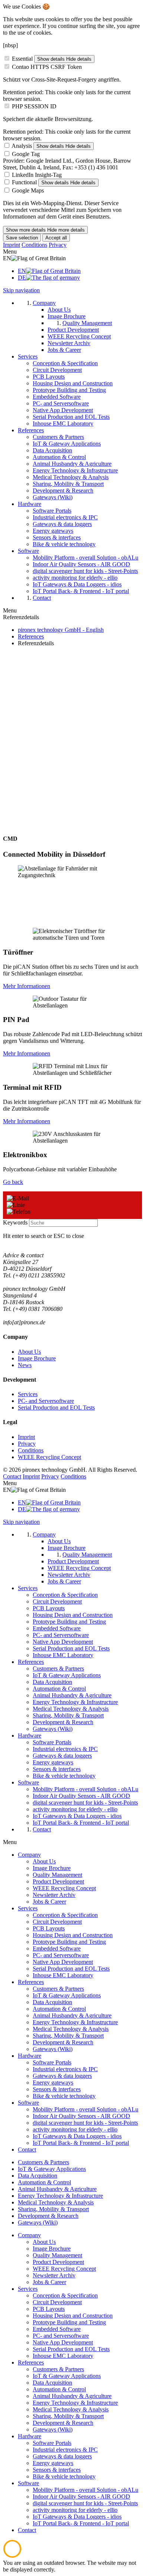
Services (28, 1394)
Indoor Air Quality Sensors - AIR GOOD (81, 2116)
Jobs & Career (49, 1902)
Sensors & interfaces (57, 2089)
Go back (13, 1182)
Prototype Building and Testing (69, 1942)
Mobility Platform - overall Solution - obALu (86, 2109)
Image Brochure (37, 1358)
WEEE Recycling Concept (49, 1457)
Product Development (58, 1881)
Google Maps (28, 190)
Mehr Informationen (27, 986)
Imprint (12, 245)
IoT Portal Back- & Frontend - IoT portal (81, 2143)
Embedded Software (57, 1948)
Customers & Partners (58, 1989)
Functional (24, 182)
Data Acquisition (52, 2002)
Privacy (58, 245)
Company (29, 1855)
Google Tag (26, 154)
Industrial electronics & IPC (65, 2069)
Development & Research (63, 2042)
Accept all (56, 238)
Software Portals (52, 2062)
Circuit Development (57, 1922)
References (31, 1982)
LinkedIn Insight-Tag (37, 175)
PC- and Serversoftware (46, 1401)
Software (28, 2103)
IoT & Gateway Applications (67, 1995)
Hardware (30, 2056)
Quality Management (57, 1875)
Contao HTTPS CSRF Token (47, 67)
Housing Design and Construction (73, 1935)
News (25, 1365)
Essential (22, 59)
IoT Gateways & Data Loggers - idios (77, 2136)
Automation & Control (59, 2009)
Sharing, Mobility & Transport (68, 2036)
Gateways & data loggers (62, 2076)
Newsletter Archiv (54, 1895)
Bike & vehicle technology (64, 2096)
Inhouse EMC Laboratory (63, 1975)
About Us (29, 1352)
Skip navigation (21, 290)
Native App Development (63, 1962)
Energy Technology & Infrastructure (75, 2022)
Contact (12, 1476)
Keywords (15, 1222)
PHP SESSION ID (34, 106)
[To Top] (12, 2556)
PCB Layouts (49, 1928)
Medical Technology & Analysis (71, 2029)
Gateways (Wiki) (53, 2049)
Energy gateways (53, 2083)
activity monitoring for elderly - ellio (75, 2129)
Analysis (22, 146)
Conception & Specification (65, 1915)
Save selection (22, 238)
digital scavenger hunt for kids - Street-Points (85, 2123)
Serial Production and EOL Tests (56, 1408)
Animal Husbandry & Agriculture (72, 2015)
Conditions (34, 245)
